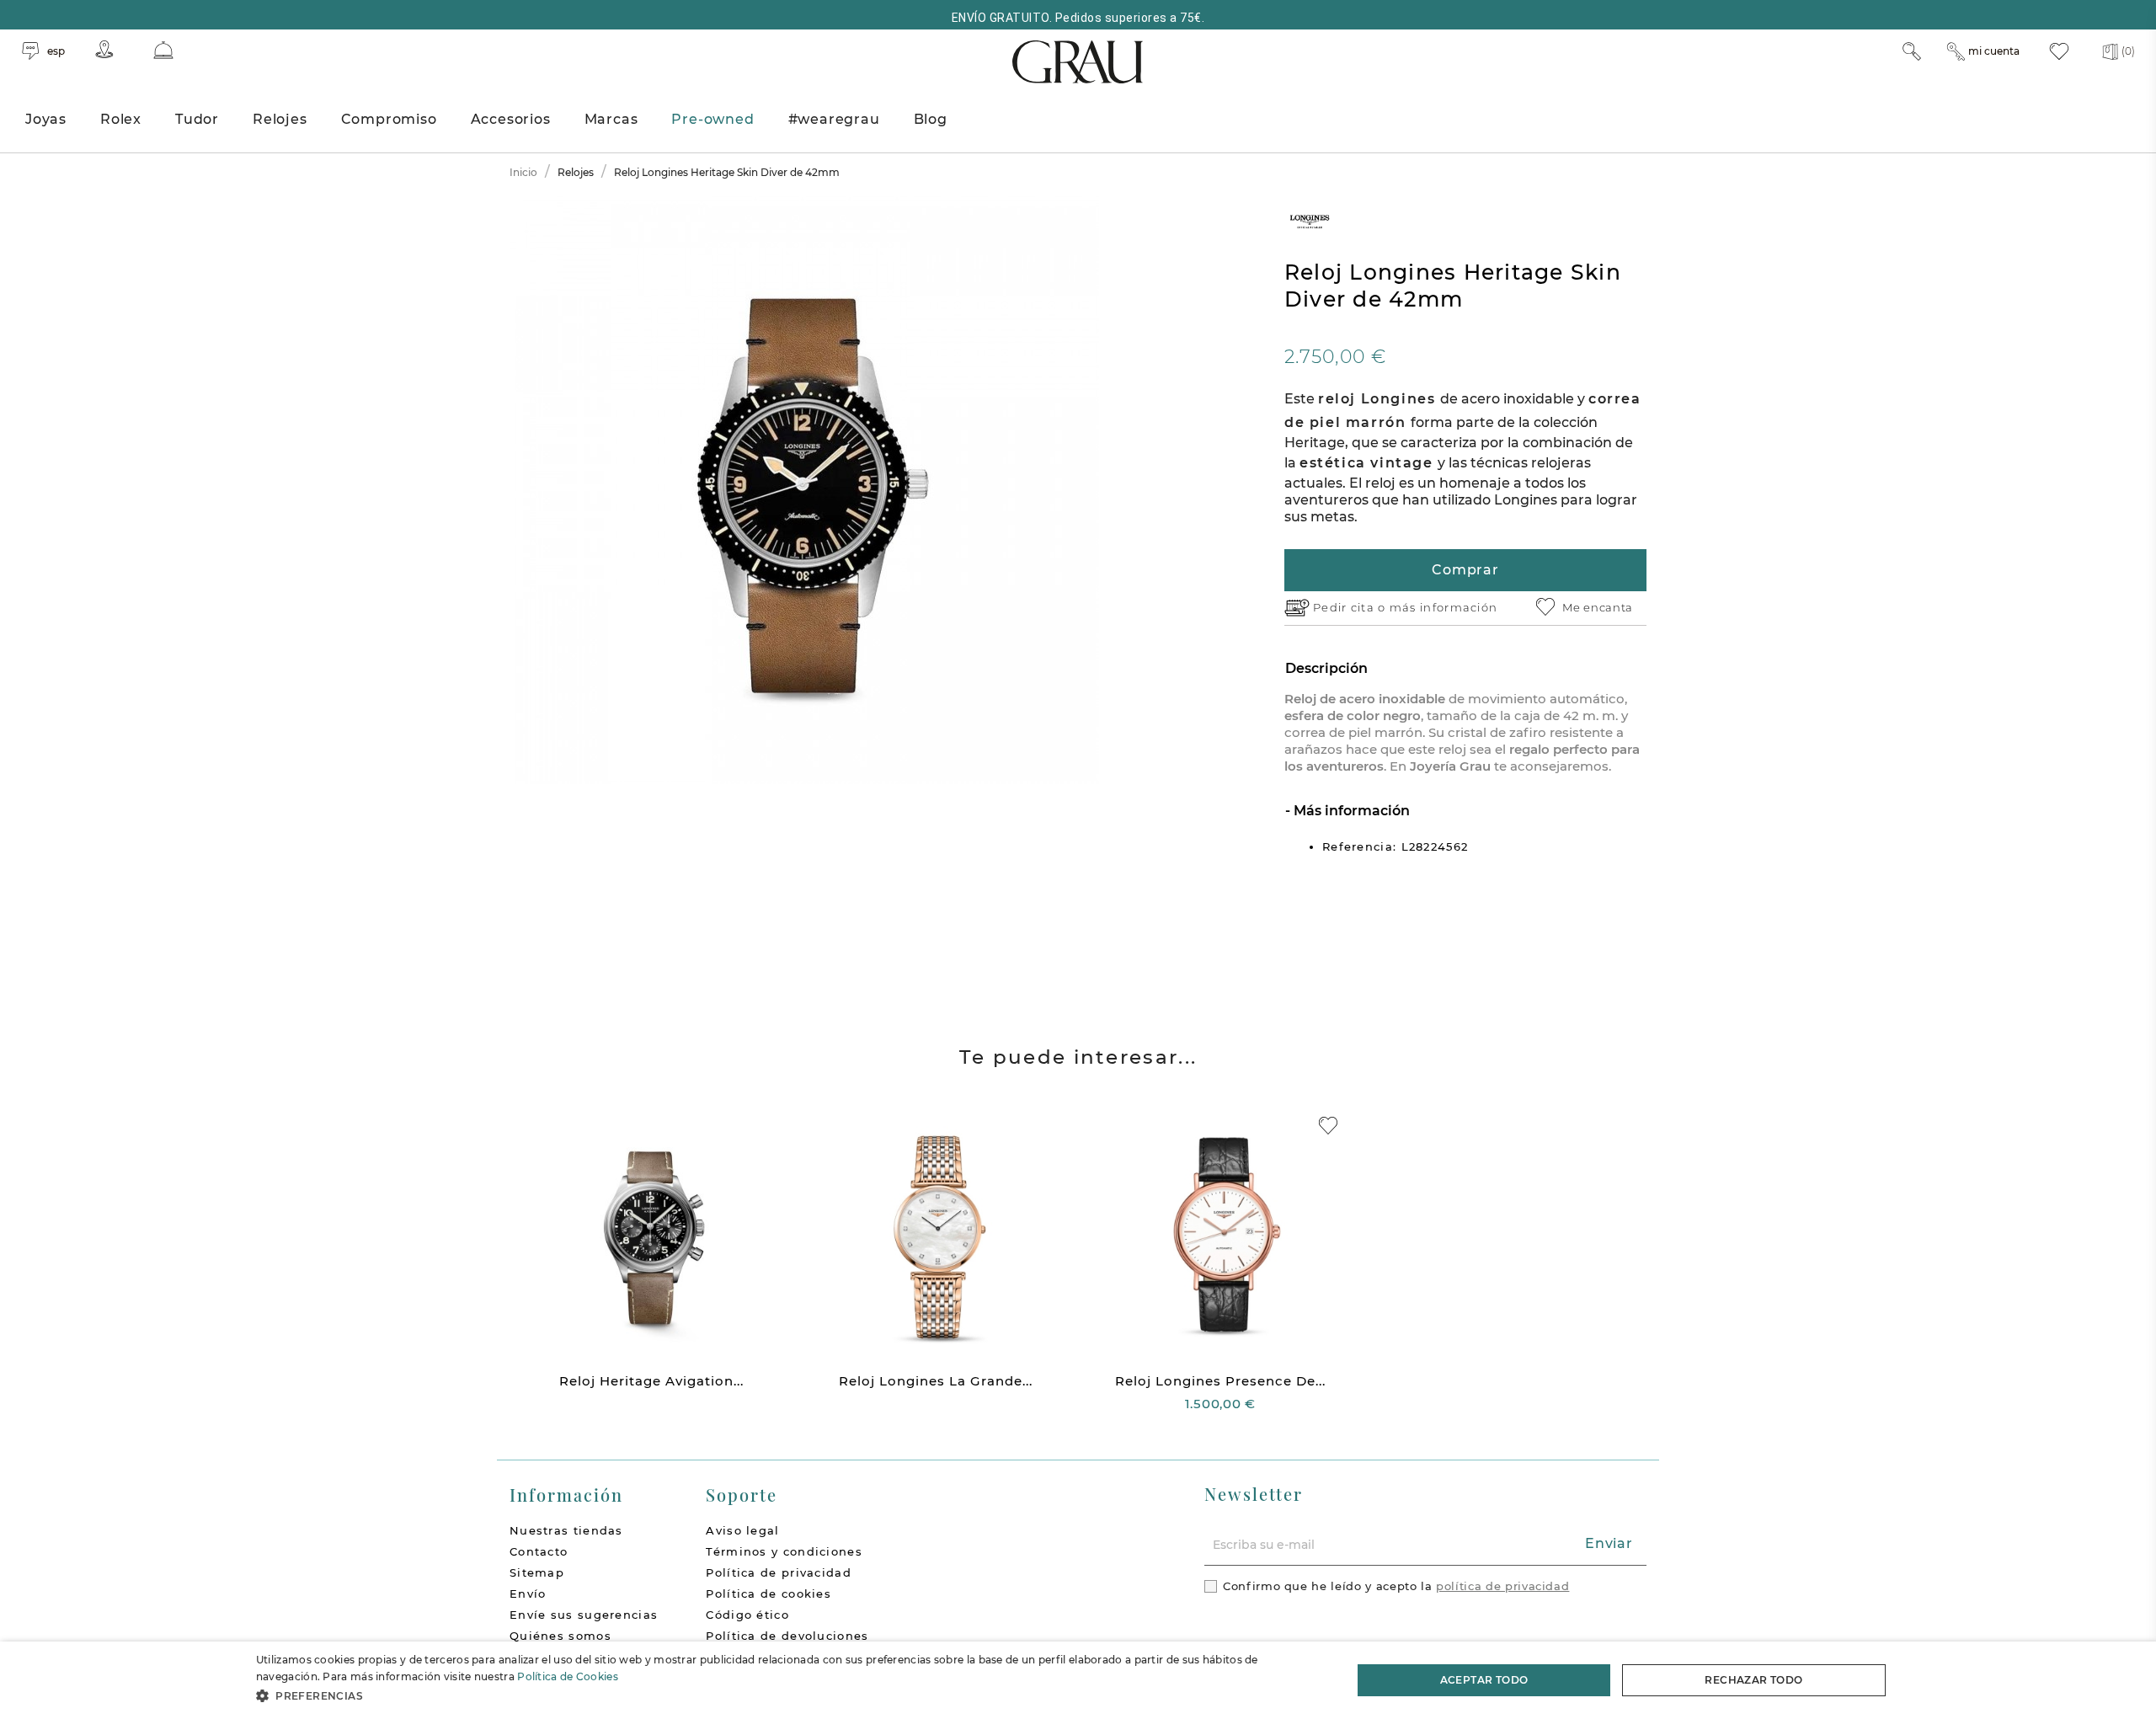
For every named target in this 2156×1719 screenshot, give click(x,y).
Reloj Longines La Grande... (936, 1381)
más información (1444, 607)
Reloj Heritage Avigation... (651, 1381)
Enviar (1609, 1543)
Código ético (747, 1615)
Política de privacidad (779, 1572)
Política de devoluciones (787, 1636)
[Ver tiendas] (104, 49)
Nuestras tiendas (566, 1530)
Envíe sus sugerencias (584, 1615)
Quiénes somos (560, 1636)
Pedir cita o (1351, 607)
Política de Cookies (568, 1676)
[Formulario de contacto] (163, 50)
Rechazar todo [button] (1753, 1680)
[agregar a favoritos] (1328, 1126)
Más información (1350, 811)
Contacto (539, 1551)
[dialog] (1078, 1680)
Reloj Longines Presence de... (1220, 1381)
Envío (528, 1594)
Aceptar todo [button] (1484, 1680)
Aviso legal (742, 1530)
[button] (788, 1696)
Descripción (1326, 668)
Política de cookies (768, 1594)
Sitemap (537, 1572)
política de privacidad (1502, 1586)
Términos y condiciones (784, 1551)
